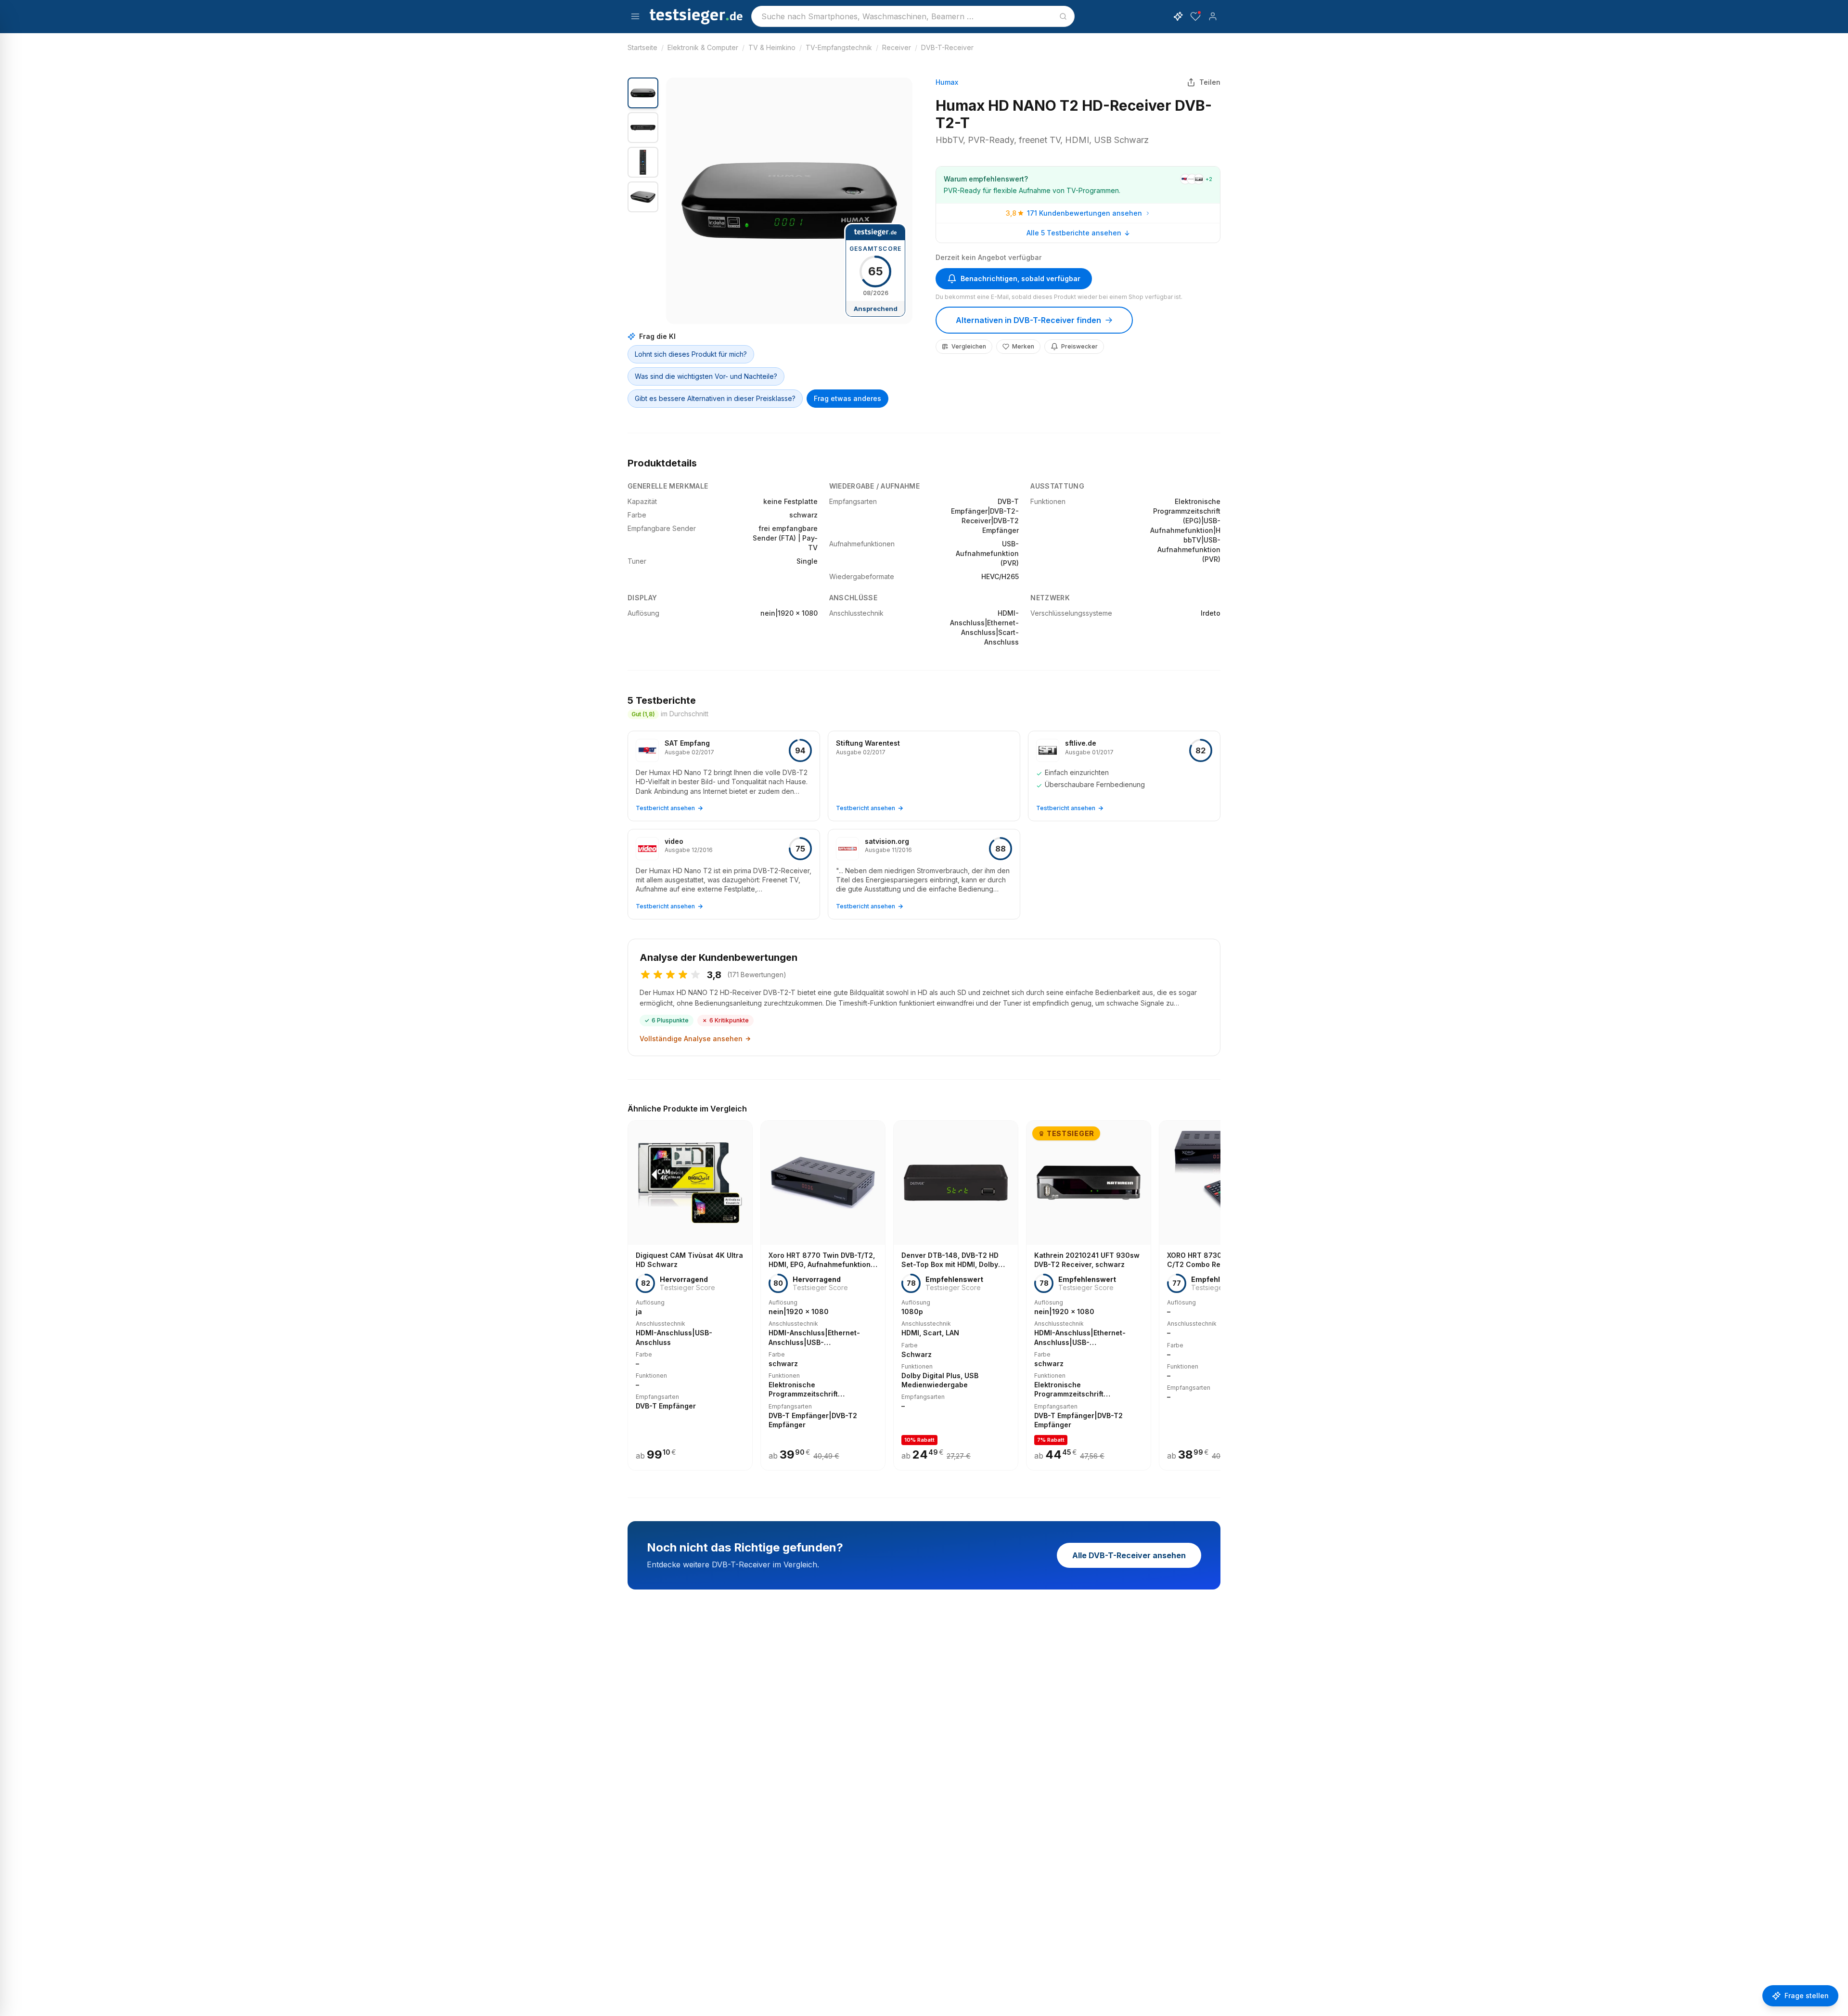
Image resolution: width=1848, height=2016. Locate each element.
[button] (789, 201)
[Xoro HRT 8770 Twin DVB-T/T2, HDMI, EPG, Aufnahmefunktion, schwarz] (823, 1295)
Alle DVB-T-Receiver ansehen (1129, 1555)
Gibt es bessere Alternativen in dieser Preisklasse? (715, 398)
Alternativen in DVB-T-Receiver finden (1028, 320)
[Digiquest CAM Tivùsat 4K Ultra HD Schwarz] (690, 1295)
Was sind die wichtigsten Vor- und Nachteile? (706, 376)
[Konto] (1213, 16)
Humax (947, 82)
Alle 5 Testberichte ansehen (1074, 233)
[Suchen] (1063, 16)
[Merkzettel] (1195, 16)
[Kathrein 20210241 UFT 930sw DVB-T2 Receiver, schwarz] (1089, 1295)
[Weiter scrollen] (1218, 1289)
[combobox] (913, 16)
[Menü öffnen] (635, 16)
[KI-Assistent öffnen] (1178, 16)
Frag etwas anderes (847, 398)
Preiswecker (1079, 346)
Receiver (897, 47)
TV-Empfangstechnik (839, 47)
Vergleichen (969, 346)
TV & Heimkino (772, 47)
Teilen (1210, 82)
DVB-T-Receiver (947, 47)
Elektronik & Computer (703, 47)
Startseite (642, 47)
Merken (1023, 346)
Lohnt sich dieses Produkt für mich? (691, 354)
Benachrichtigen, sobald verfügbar (1020, 278)
